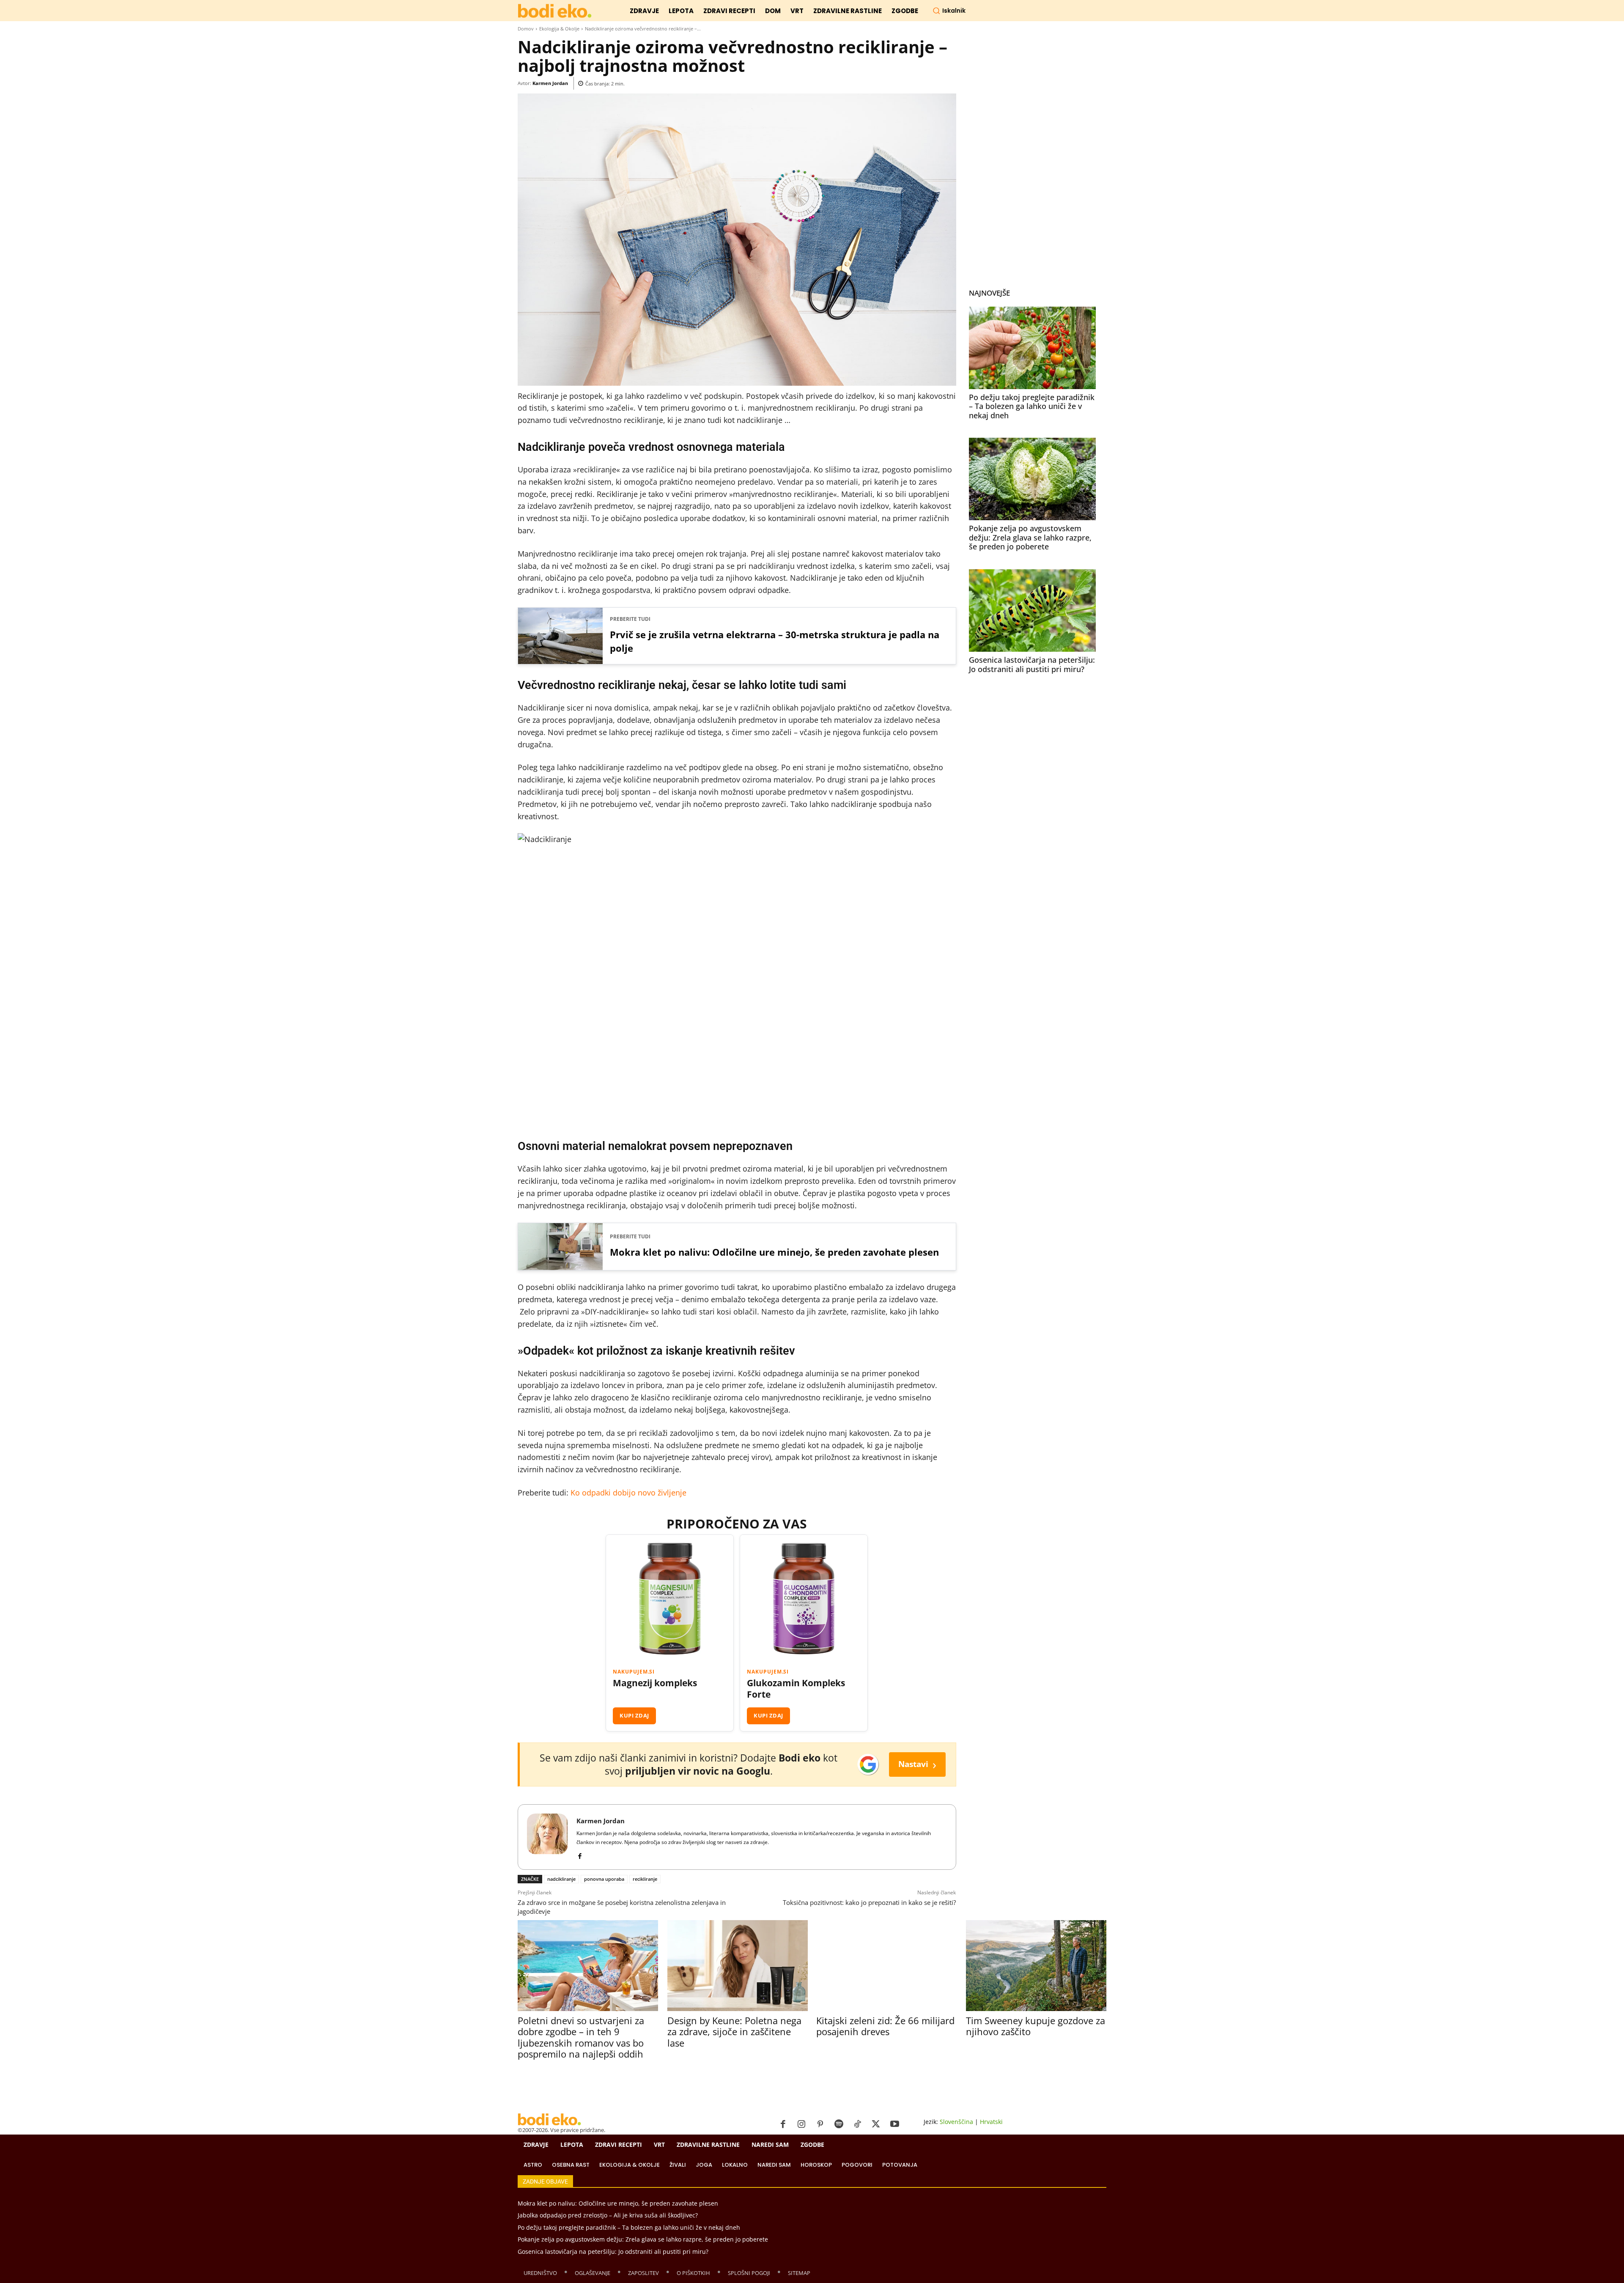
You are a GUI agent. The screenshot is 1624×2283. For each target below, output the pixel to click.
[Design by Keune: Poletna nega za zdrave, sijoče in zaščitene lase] (737, 1966)
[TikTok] (857, 2124)
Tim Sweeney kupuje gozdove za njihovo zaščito (1036, 2026)
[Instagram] (801, 2124)
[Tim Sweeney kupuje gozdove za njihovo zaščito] (1036, 1966)
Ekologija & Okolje (559, 29)
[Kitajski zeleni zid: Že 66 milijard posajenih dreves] (886, 1966)
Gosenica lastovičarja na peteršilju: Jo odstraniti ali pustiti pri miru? (1032, 664)
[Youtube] (894, 2124)
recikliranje (645, 1879)
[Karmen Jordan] (547, 1837)
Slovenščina (956, 2122)
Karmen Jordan (550, 83)
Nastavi (917, 1764)
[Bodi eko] (555, 11)
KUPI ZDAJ (634, 1715)
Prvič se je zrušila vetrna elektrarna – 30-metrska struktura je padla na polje (775, 641)
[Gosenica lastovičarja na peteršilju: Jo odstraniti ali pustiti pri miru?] (1032, 611)
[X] (876, 2124)
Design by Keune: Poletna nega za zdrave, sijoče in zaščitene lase (734, 2032)
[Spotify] (839, 2124)
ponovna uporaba (604, 1879)
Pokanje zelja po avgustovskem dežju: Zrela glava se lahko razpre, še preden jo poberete (1030, 537)
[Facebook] (580, 1854)
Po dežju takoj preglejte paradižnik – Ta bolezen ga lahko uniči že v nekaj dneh (1032, 406)
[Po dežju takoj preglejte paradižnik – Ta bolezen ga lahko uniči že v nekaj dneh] (1032, 348)
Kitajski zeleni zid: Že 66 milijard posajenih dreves (885, 2026)
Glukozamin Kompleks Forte (796, 1689)
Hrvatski (991, 2122)
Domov (526, 29)
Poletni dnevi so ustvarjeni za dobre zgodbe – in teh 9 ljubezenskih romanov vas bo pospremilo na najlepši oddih (581, 2037)
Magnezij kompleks (655, 1683)
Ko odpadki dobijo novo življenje (628, 1493)
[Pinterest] (820, 2124)
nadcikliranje (561, 1879)
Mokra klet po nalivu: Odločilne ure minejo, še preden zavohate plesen (774, 1252)
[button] (949, 11)
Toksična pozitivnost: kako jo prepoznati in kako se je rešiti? (869, 1902)
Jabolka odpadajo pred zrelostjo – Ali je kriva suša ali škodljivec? (608, 2215)
